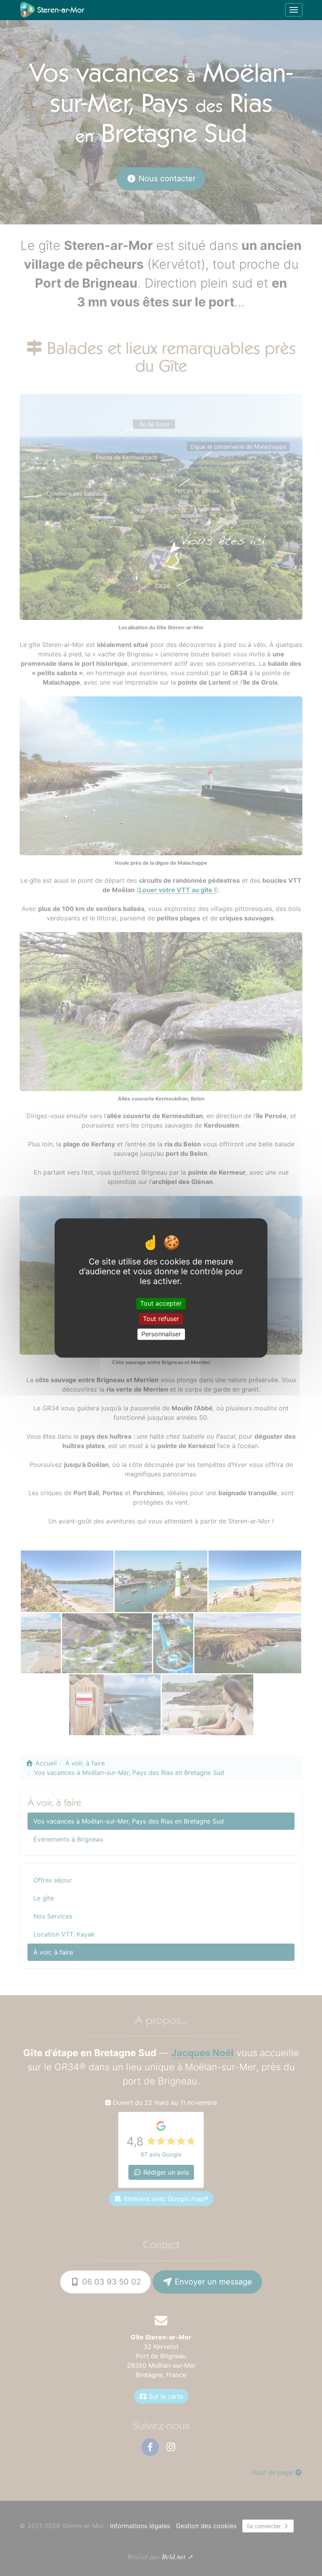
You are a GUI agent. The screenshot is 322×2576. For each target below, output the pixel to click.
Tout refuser (161, 1319)
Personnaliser (161, 1334)
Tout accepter (161, 1303)
